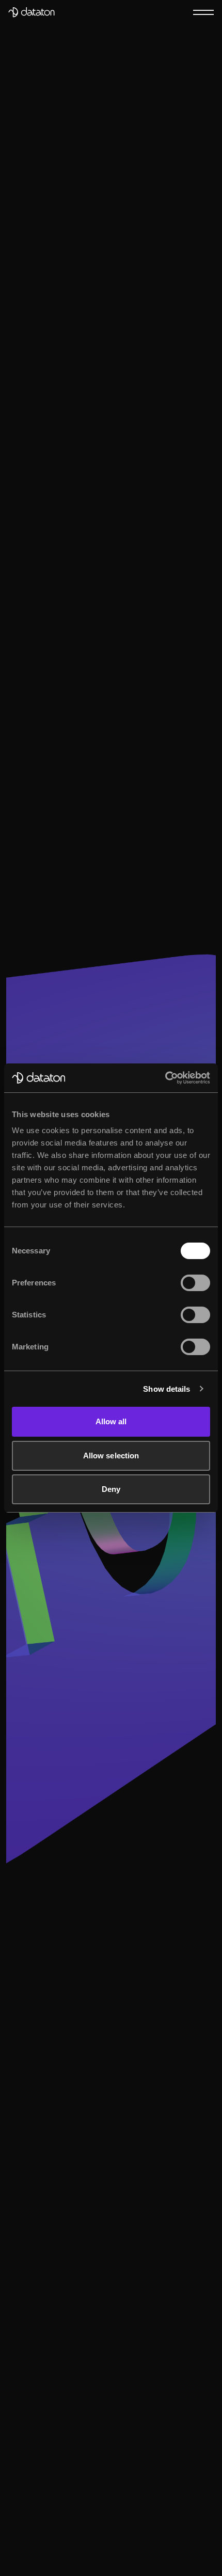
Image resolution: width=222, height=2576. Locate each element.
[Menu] (203, 12)
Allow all (111, 1421)
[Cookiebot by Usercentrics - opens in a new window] (165, 1078)
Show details (166, 1389)
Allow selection (111, 1456)
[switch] (195, 1283)
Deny (111, 1489)
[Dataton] (31, 12)
